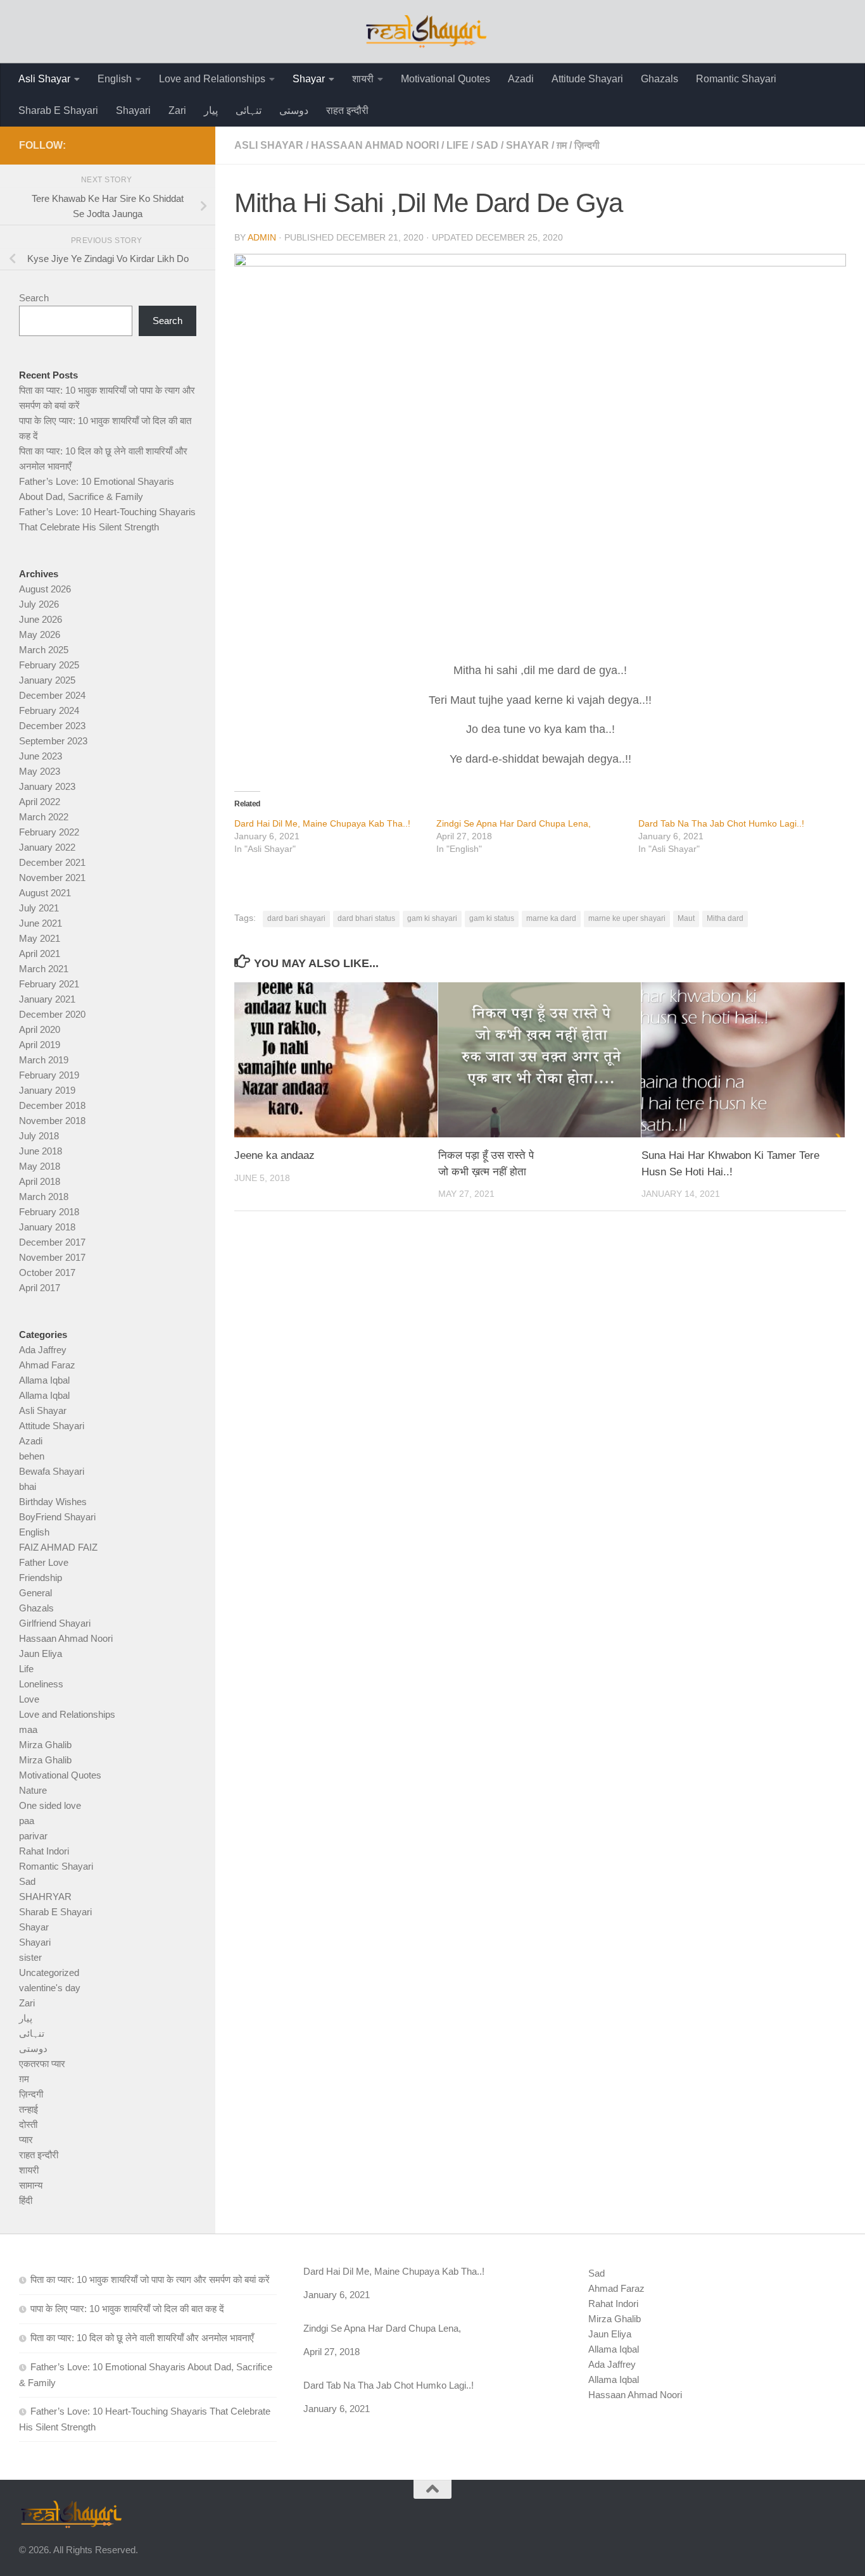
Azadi (521, 79)
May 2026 (40, 635)
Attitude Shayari (587, 79)
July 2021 (39, 908)
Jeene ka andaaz (275, 1155)
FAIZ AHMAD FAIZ (58, 1547)
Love (29, 1699)
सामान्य (31, 2185)
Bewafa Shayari (52, 1471)
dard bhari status (366, 918)
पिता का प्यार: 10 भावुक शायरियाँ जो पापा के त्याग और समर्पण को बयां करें (150, 2279)
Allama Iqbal (44, 1380)
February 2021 (49, 984)
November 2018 (52, 1121)
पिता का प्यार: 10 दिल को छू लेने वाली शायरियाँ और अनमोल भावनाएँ (142, 2338)
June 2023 (41, 756)
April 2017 (40, 1288)
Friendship (41, 1578)
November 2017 (52, 1257)
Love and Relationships (212, 79)
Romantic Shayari (736, 79)
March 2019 (44, 1060)
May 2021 (40, 938)
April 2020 (40, 1029)
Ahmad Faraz (47, 1365)
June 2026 (41, 619)
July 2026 (39, 604)
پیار (211, 110)
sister (30, 1957)
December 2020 (52, 1014)
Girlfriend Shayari (55, 1623)
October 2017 (47, 1272)
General (35, 1593)
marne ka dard (551, 918)
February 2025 (49, 665)
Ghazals (660, 79)
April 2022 (40, 802)
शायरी (363, 79)
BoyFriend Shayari (57, 1517)
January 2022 (47, 847)
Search (34, 298)
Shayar (309, 79)
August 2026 (45, 589)
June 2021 (41, 923)
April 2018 (40, 1181)
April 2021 (40, 953)
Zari (177, 110)
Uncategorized (49, 1973)
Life (458, 145)
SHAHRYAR (45, 1897)
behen (32, 1456)
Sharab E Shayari (58, 110)
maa (28, 1729)
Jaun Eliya (41, 1654)
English (115, 79)
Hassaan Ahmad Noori (375, 145)
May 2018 (40, 1166)
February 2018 (49, 1212)
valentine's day (50, 1988)
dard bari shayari (296, 918)
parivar (33, 1836)
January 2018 (47, 1227)
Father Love (44, 1562)
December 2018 (52, 1105)
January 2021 (47, 999)
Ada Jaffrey (43, 1350)
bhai (28, 1486)
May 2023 (40, 771)
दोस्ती (28, 2124)
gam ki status (492, 918)
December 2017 (52, 1242)
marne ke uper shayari (627, 918)
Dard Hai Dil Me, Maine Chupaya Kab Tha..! (322, 823)
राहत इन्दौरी (347, 110)
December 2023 (52, 726)
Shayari (133, 110)
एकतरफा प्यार (42, 2064)
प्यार (26, 2140)
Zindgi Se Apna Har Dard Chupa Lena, (514, 823)
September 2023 (53, 741)
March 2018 (44, 1197)
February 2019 (49, 1075)
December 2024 (52, 695)
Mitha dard (725, 918)
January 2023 (47, 786)
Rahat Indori (44, 1851)
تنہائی (249, 110)
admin (262, 237)
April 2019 (40, 1045)
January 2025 (47, 680)
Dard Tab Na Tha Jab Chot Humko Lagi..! (721, 823)
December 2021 (52, 862)
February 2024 (49, 710)
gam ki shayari (432, 918)
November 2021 (52, 878)
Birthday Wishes (53, 1502)
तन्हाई (28, 2109)
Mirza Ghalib (45, 1745)
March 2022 (44, 817)
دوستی (294, 110)
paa (27, 1821)
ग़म (562, 145)
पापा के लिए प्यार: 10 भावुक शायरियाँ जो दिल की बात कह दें (127, 2309)
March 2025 (44, 650)
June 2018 (41, 1151)
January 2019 (47, 1090)
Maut (686, 918)
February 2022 (49, 832)
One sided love (50, 1805)
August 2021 (45, 893)
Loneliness (41, 1684)
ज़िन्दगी (587, 145)
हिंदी (26, 2200)
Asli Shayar (44, 79)
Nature (33, 1790)
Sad (487, 145)
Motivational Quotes (445, 79)
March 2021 (44, 969)
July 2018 (39, 1136)
